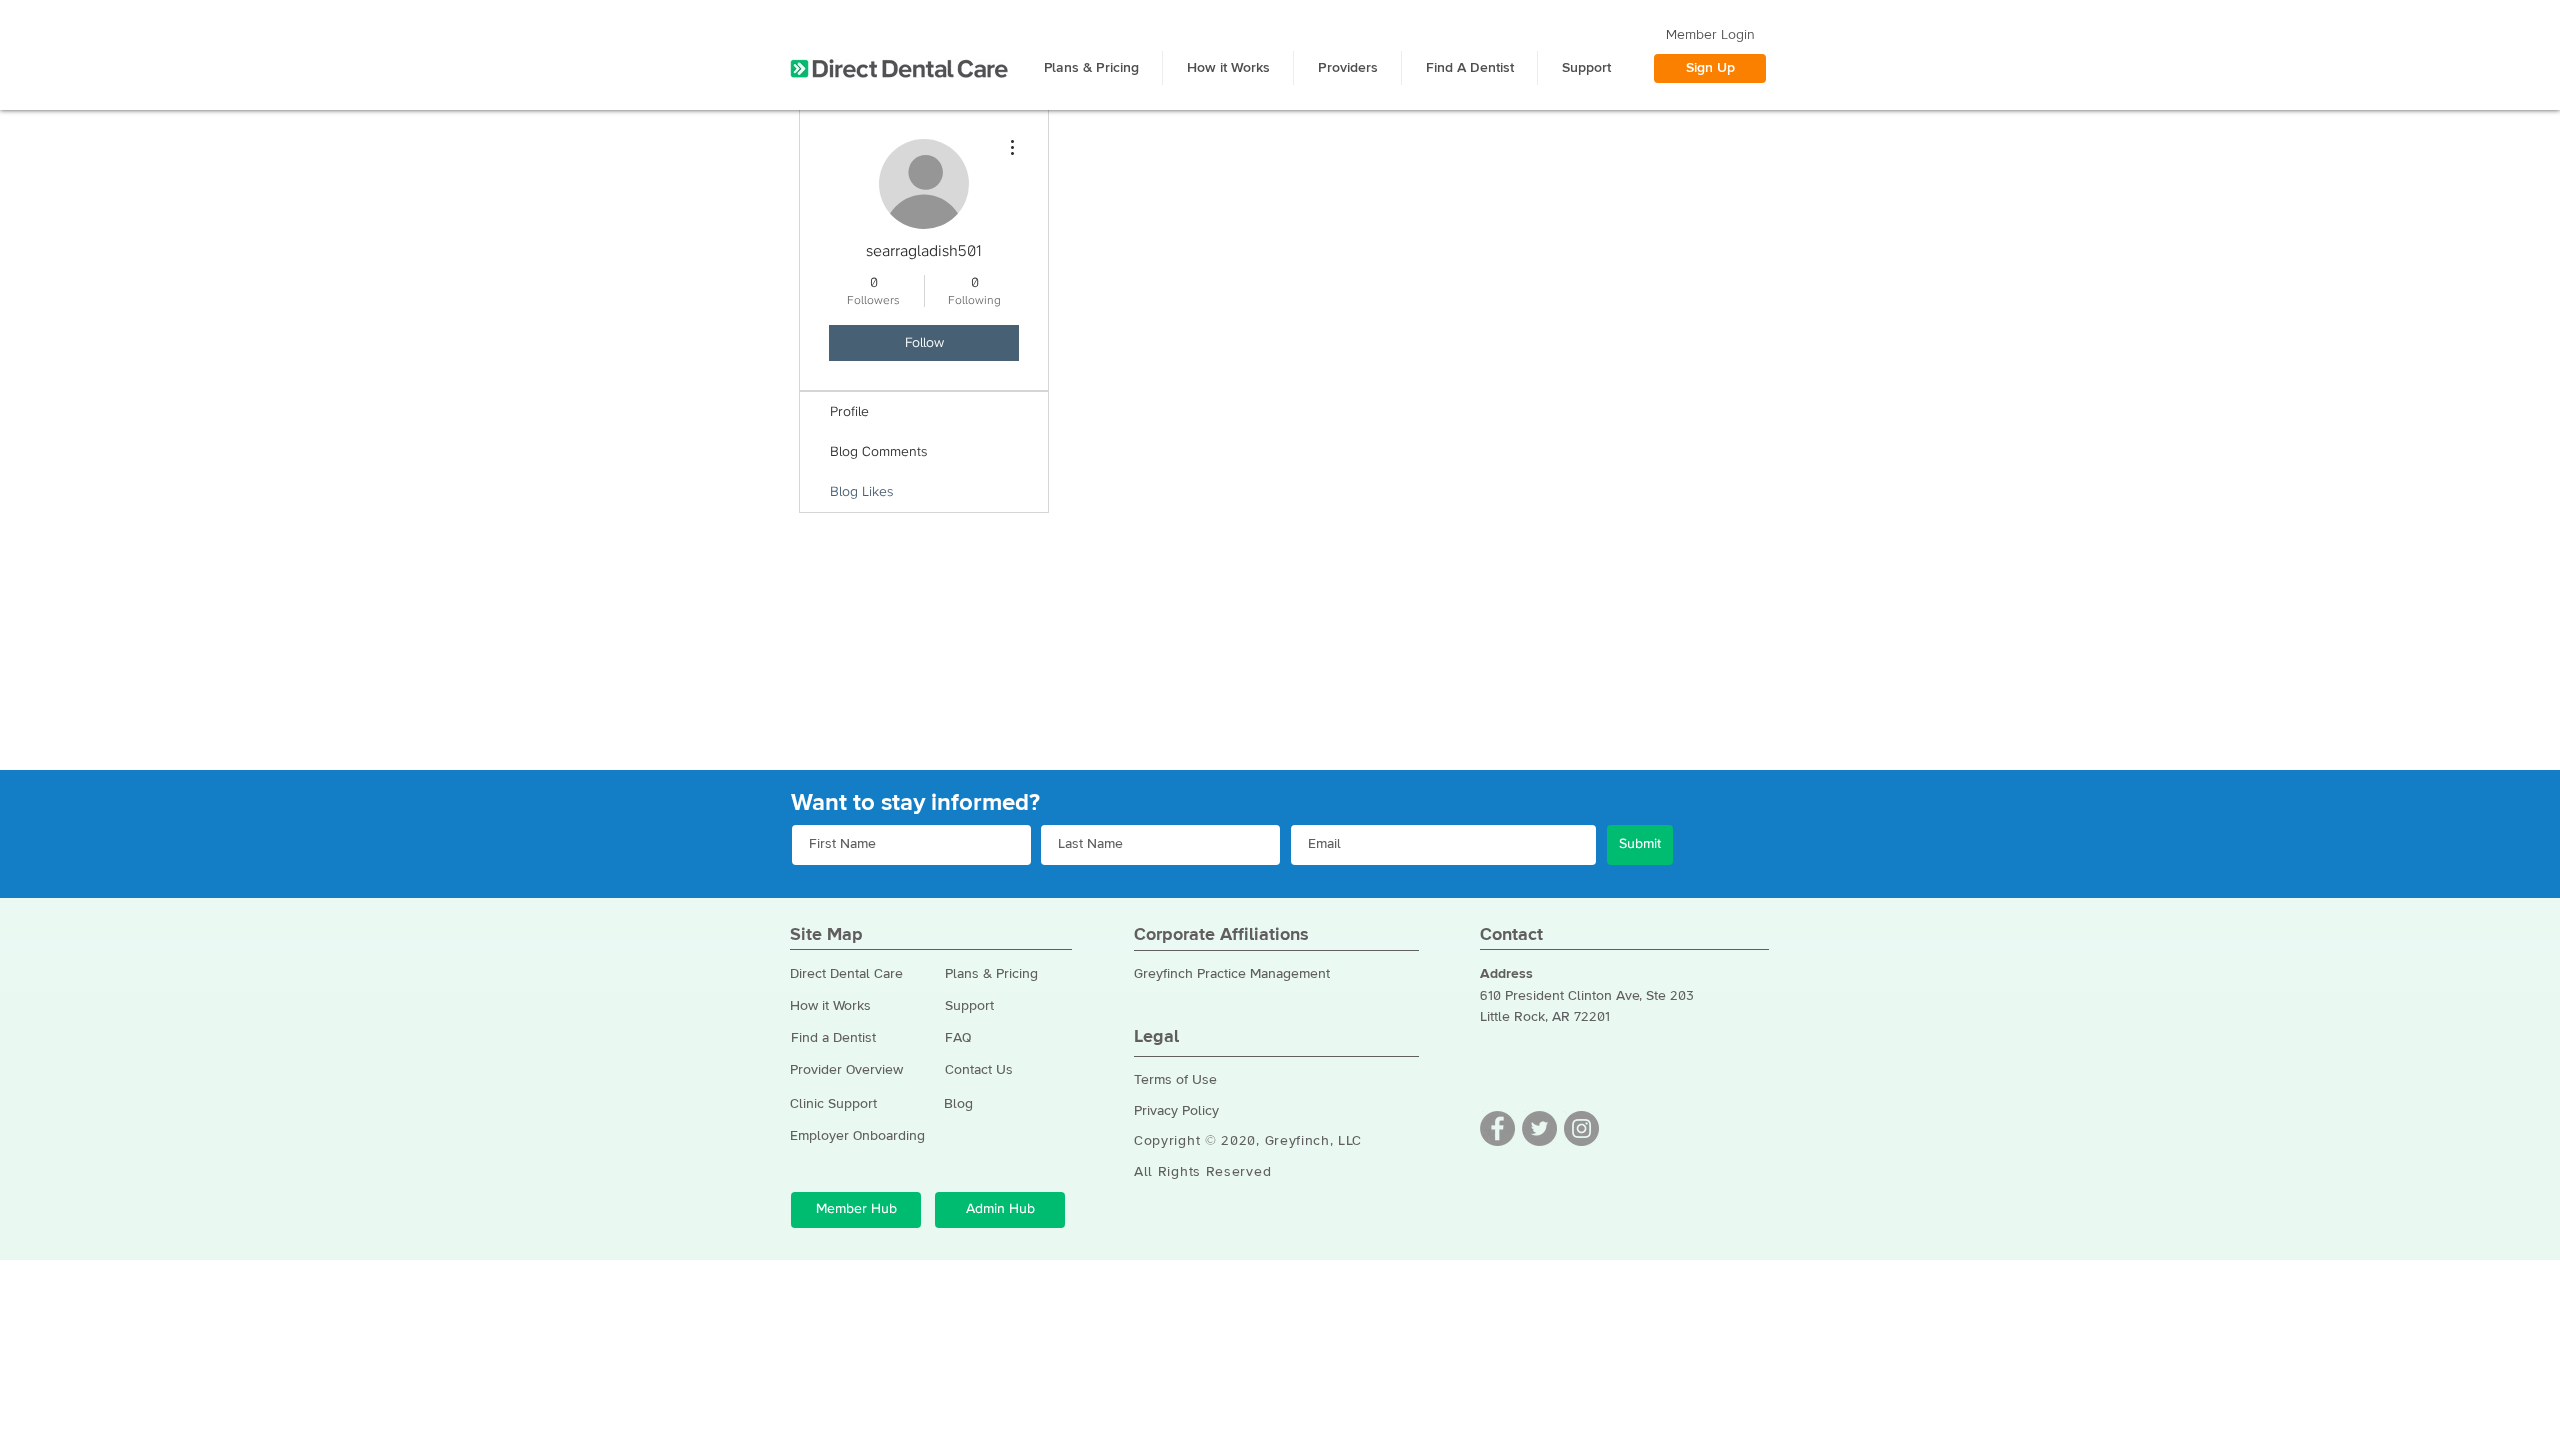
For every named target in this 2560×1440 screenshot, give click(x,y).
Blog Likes (861, 492)
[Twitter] (1539, 1128)
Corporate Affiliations (1221, 935)
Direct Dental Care (846, 974)
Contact (1511, 935)
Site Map (826, 935)
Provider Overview (846, 1070)
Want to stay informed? (915, 803)
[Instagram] (1581, 1128)
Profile (849, 412)
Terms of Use (1175, 1080)
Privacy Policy (1176, 1111)
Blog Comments (878, 452)
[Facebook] (1497, 1128)
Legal (1156, 1037)
